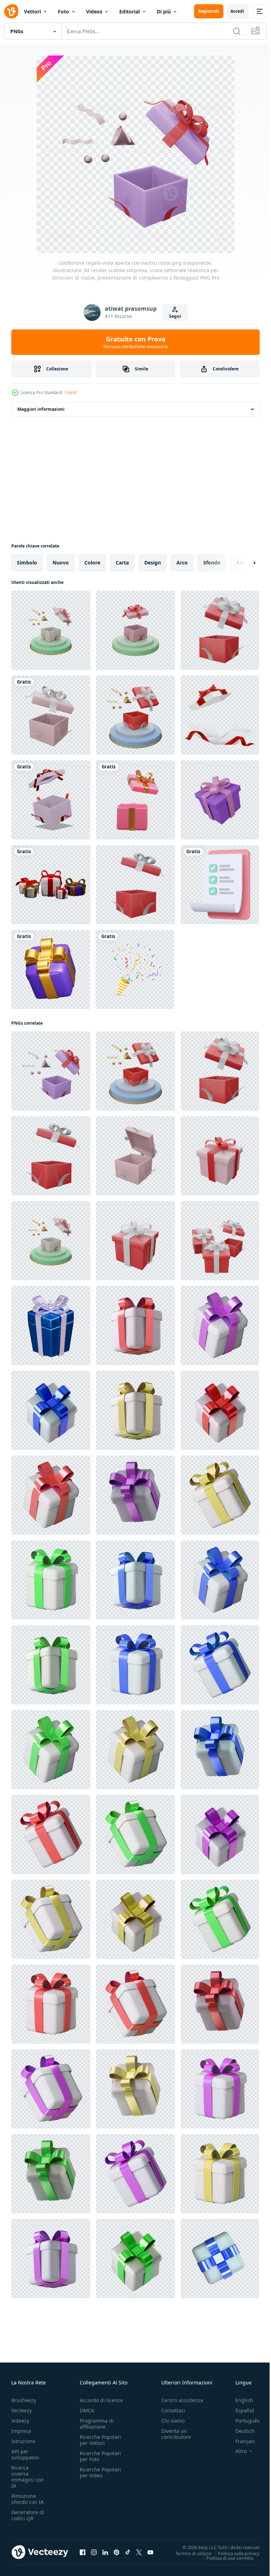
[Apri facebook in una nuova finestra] (83, 2552)
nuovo (61, 563)
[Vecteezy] (11, 11)
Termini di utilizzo (188, 2553)
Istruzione (23, 2441)
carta (122, 563)
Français (240, 2441)
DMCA (87, 2410)
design (153, 563)
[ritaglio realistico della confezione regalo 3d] (51, 885)
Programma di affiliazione (97, 2424)
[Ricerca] (237, 31)
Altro (236, 2451)
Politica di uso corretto (225, 2558)
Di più (164, 11)
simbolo (27, 563)
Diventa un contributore (176, 2434)
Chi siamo (173, 2421)
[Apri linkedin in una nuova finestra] (105, 2552)
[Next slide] (243, 563)
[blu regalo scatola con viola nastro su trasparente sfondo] (51, 1325)
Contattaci (173, 2410)
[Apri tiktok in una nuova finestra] (128, 2552)
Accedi (237, 11)
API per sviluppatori (25, 2454)
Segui (175, 316)
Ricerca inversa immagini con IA (28, 2477)
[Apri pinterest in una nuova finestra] (116, 2552)
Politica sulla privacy (233, 2553)
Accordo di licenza (101, 2400)
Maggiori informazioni (41, 409)
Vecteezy (22, 2410)
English (239, 2400)
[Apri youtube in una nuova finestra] (150, 2552)
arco (182, 563)
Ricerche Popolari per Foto (100, 2456)
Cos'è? (71, 393)
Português (242, 2421)
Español (239, 2410)
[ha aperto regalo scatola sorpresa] (220, 715)
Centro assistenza (182, 2400)
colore (92, 563)
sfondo (212, 563)
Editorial (130, 11)
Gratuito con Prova (136, 342)
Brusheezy (24, 2400)
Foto (64, 11)
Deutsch (240, 2431)
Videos (94, 11)
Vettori (32, 11)
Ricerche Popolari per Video (100, 2472)
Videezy (20, 2421)
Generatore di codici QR (28, 2515)
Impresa (21, 2431)
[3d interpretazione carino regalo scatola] (135, 800)
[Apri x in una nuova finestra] (139, 2552)
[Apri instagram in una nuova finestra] (94, 2552)
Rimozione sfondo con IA (28, 2499)
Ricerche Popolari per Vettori (100, 2440)
